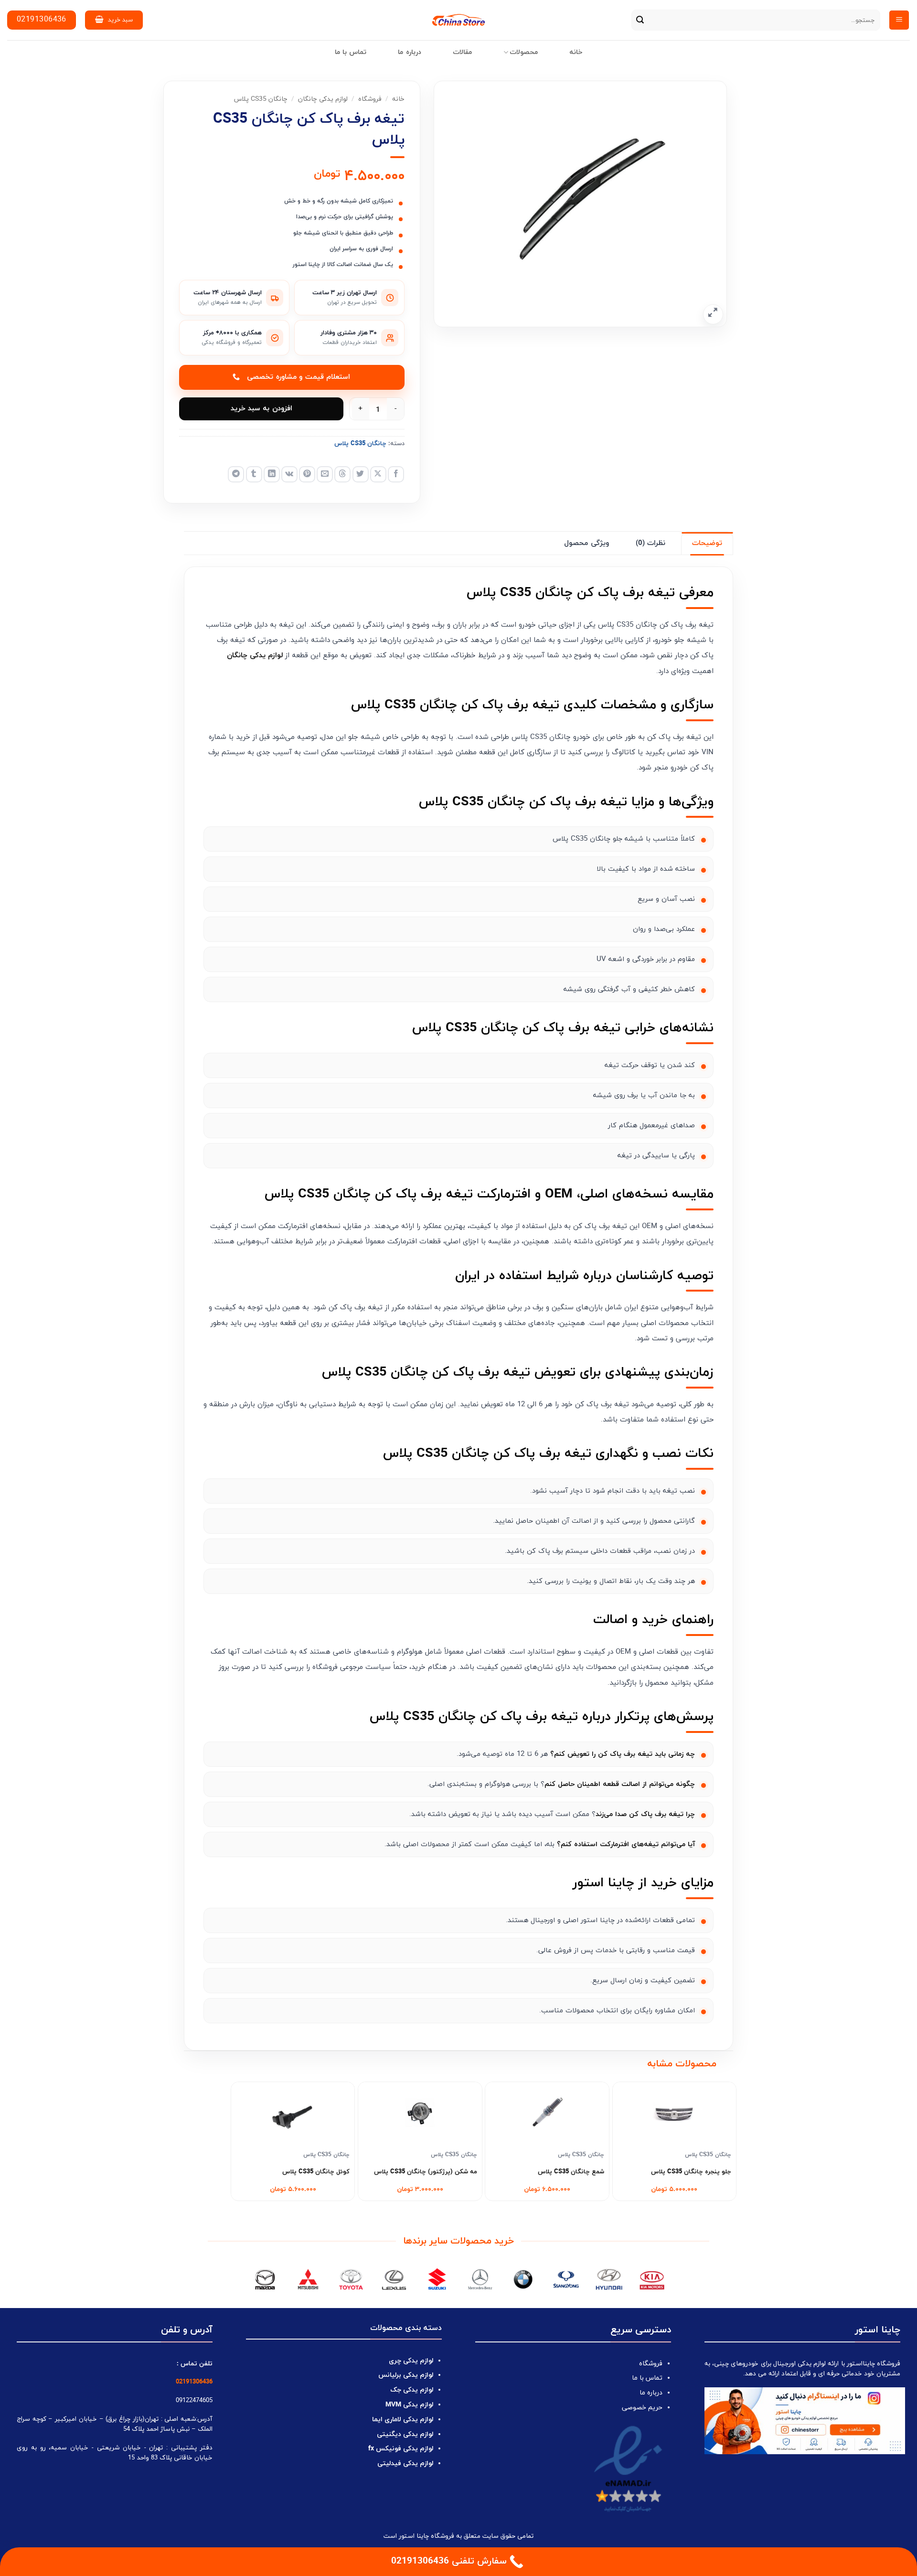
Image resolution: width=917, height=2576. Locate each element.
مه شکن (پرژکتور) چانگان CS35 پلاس (426, 2172)
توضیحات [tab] (707, 543)
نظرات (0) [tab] (650, 543)
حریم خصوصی (642, 2408)
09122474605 (194, 2400)
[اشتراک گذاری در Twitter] (361, 474)
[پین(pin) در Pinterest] (307, 474)
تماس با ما (351, 52)
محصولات (524, 52)
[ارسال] (640, 20)
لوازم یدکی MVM (409, 2405)
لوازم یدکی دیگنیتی (405, 2434)
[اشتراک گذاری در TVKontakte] (289, 474)
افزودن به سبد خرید (261, 409)
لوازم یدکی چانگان (323, 99)
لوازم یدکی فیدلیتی (405, 2464)
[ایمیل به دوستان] (325, 474)
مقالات (462, 52)
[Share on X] (378, 474)
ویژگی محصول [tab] (586, 543)
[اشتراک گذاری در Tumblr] (254, 474)
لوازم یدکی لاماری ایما (403, 2420)
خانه (576, 52)
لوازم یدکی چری (411, 2361)
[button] (899, 20)
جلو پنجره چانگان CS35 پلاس (691, 2172)
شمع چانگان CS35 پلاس (571, 2172)
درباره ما (409, 52)
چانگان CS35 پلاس (261, 99)
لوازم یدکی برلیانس (406, 2375)
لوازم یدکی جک (412, 2390)
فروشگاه (370, 99)
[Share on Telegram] (236, 474)
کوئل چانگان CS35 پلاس (316, 2172)
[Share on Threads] (342, 474)
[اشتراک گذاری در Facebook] (396, 474)
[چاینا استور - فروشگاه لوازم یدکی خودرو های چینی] (459, 20)
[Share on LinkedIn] (272, 474)
